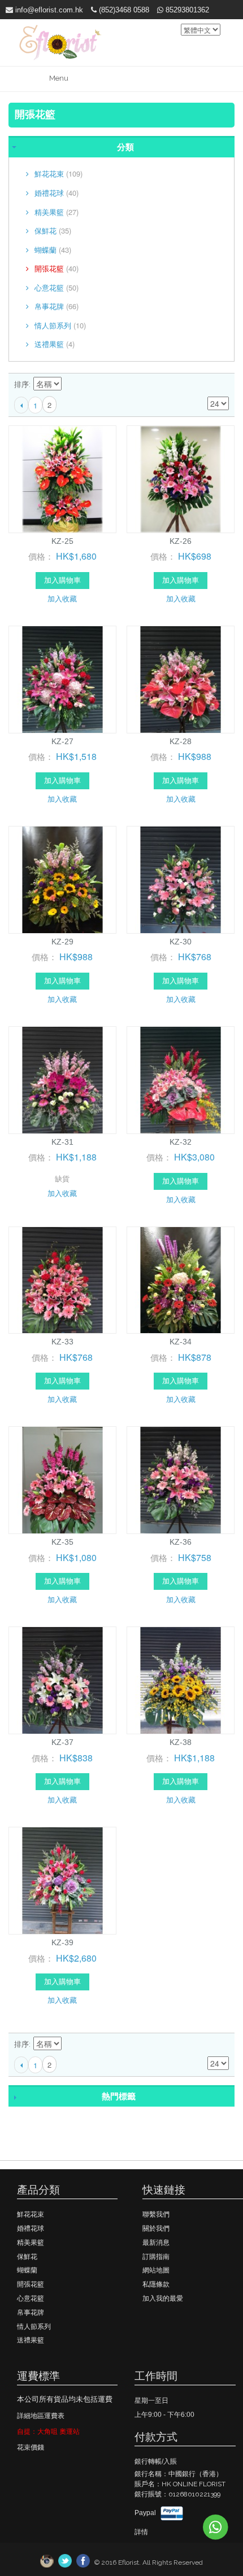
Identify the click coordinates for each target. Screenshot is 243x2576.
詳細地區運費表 (41, 2416)
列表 (220, 385)
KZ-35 (62, 1542)
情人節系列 (60, 325)
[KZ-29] (62, 880)
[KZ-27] (62, 680)
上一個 (21, 405)
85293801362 (186, 10)
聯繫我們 (156, 2214)
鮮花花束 (58, 173)
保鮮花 (53, 230)
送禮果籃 (55, 344)
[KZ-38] (181, 1680)
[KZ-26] (181, 479)
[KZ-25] (62, 479)
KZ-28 (181, 741)
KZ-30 (181, 942)
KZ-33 (62, 1342)
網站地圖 (156, 2270)
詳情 (141, 2532)
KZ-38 (181, 1742)
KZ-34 (181, 1342)
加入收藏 (62, 598)
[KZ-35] (62, 1480)
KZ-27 (62, 741)
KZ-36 (181, 1542)
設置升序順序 (72, 385)
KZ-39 (62, 1942)
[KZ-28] (181, 680)
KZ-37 (62, 1742)
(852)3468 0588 (123, 10)
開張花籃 (57, 268)
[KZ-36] (181, 1480)
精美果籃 (57, 212)
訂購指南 (156, 2257)
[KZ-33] (62, 1280)
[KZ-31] (62, 1080)
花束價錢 (31, 2447)
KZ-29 (62, 942)
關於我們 (156, 2228)
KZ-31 (62, 1142)
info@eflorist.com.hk (48, 10)
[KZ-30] (181, 880)
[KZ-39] (62, 1881)
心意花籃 (57, 287)
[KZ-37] (62, 1680)
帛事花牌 (57, 306)
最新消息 (156, 2243)
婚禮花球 (57, 193)
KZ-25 (62, 541)
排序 (21, 384)
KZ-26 (181, 541)
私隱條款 (156, 2284)
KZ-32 (181, 1142)
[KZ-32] (181, 1080)
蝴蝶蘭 (53, 250)
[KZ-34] (181, 1280)
